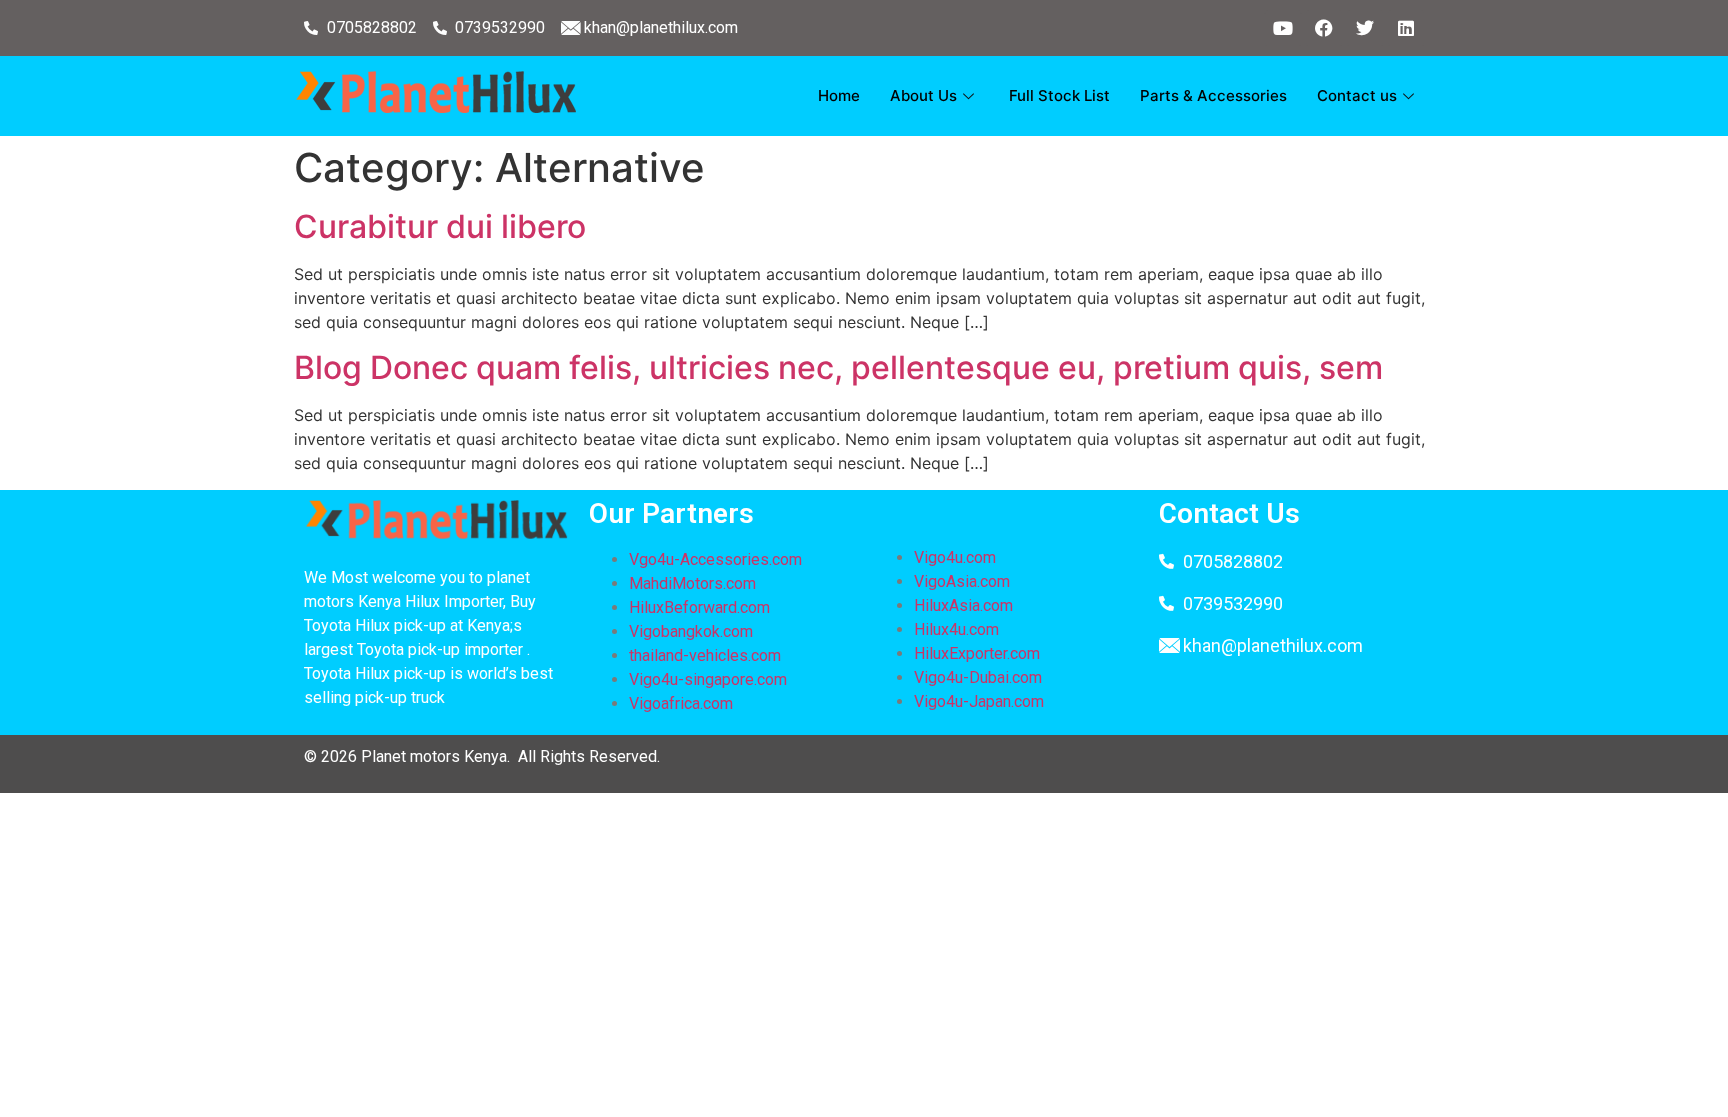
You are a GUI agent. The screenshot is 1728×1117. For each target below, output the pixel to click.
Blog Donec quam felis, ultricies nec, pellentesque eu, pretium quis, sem (838, 367)
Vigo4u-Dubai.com (978, 677)
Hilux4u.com (956, 629)
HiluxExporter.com (977, 653)
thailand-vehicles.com (707, 655)
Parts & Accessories (1213, 95)
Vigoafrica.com (681, 703)
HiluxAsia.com (963, 605)
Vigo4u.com (955, 557)
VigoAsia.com (962, 581)
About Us (923, 95)
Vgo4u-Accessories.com (715, 559)
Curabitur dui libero (440, 226)
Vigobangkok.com (691, 631)
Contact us (1357, 95)
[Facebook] (1324, 28)
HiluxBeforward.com (699, 607)
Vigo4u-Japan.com (979, 701)
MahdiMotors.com (692, 583)
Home (839, 95)
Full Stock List (1059, 95)
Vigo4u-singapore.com (708, 679)
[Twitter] (1365, 28)
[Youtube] (1283, 28)
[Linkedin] (1406, 28)
